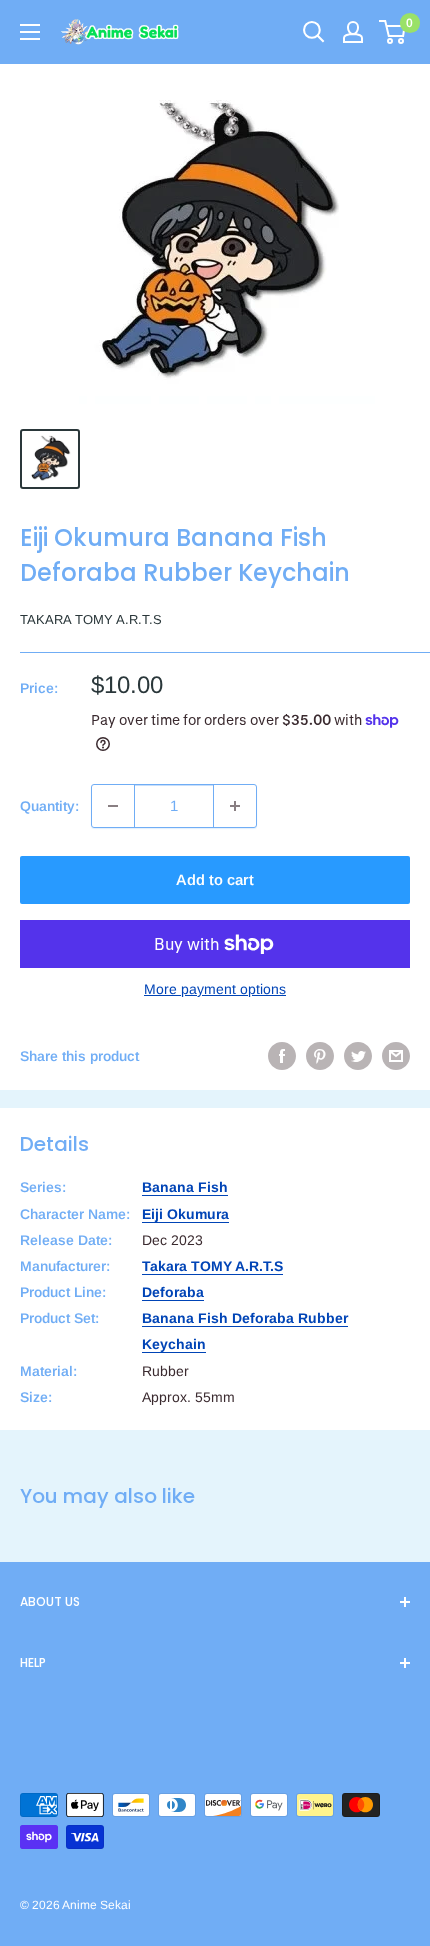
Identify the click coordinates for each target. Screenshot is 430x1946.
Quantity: (49, 806)
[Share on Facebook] (282, 1056)
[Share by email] (396, 1056)
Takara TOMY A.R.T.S (91, 619)
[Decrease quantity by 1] (113, 806)
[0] (393, 32)
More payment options (215, 989)
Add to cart (215, 879)
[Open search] (314, 32)
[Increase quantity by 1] (235, 806)
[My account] (353, 32)
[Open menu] (30, 32)
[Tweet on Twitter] (358, 1056)
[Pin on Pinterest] (320, 1056)
